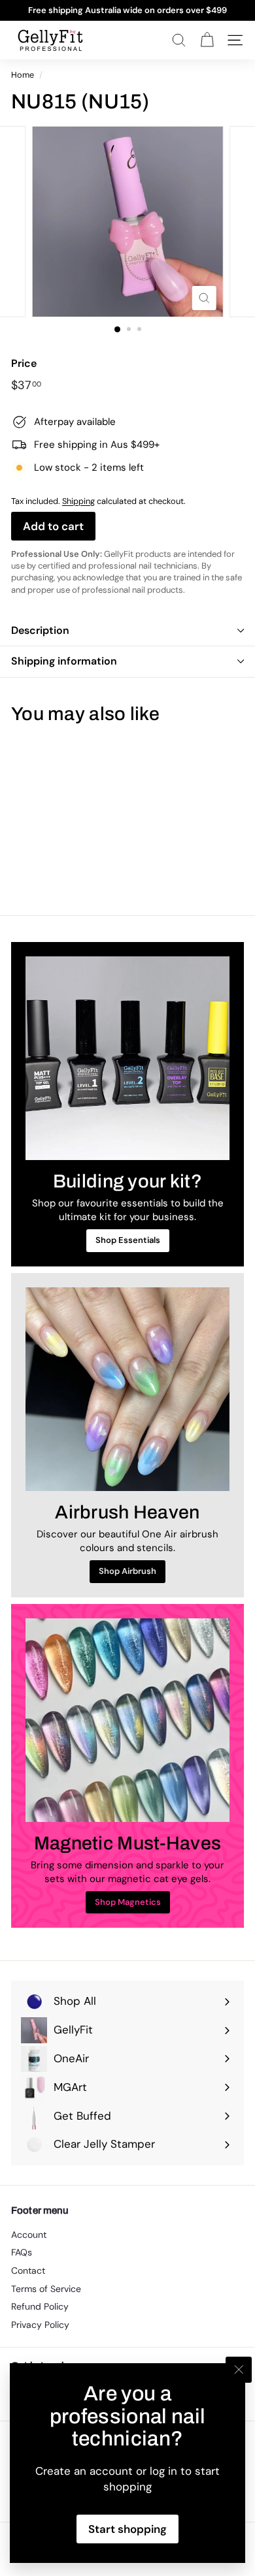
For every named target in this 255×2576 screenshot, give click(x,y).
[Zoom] (204, 298)
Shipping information (64, 661)
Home (23, 75)
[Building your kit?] (127, 1058)
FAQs (22, 2252)
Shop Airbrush (127, 1571)
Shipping (78, 501)
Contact (28, 2270)
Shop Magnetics (128, 1902)
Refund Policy (40, 2306)
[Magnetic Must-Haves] (127, 1720)
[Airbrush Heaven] (127, 1389)
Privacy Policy (40, 2325)
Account (29, 2235)
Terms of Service (46, 2289)
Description (40, 630)
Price (24, 363)
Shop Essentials (128, 1240)
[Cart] (207, 40)
